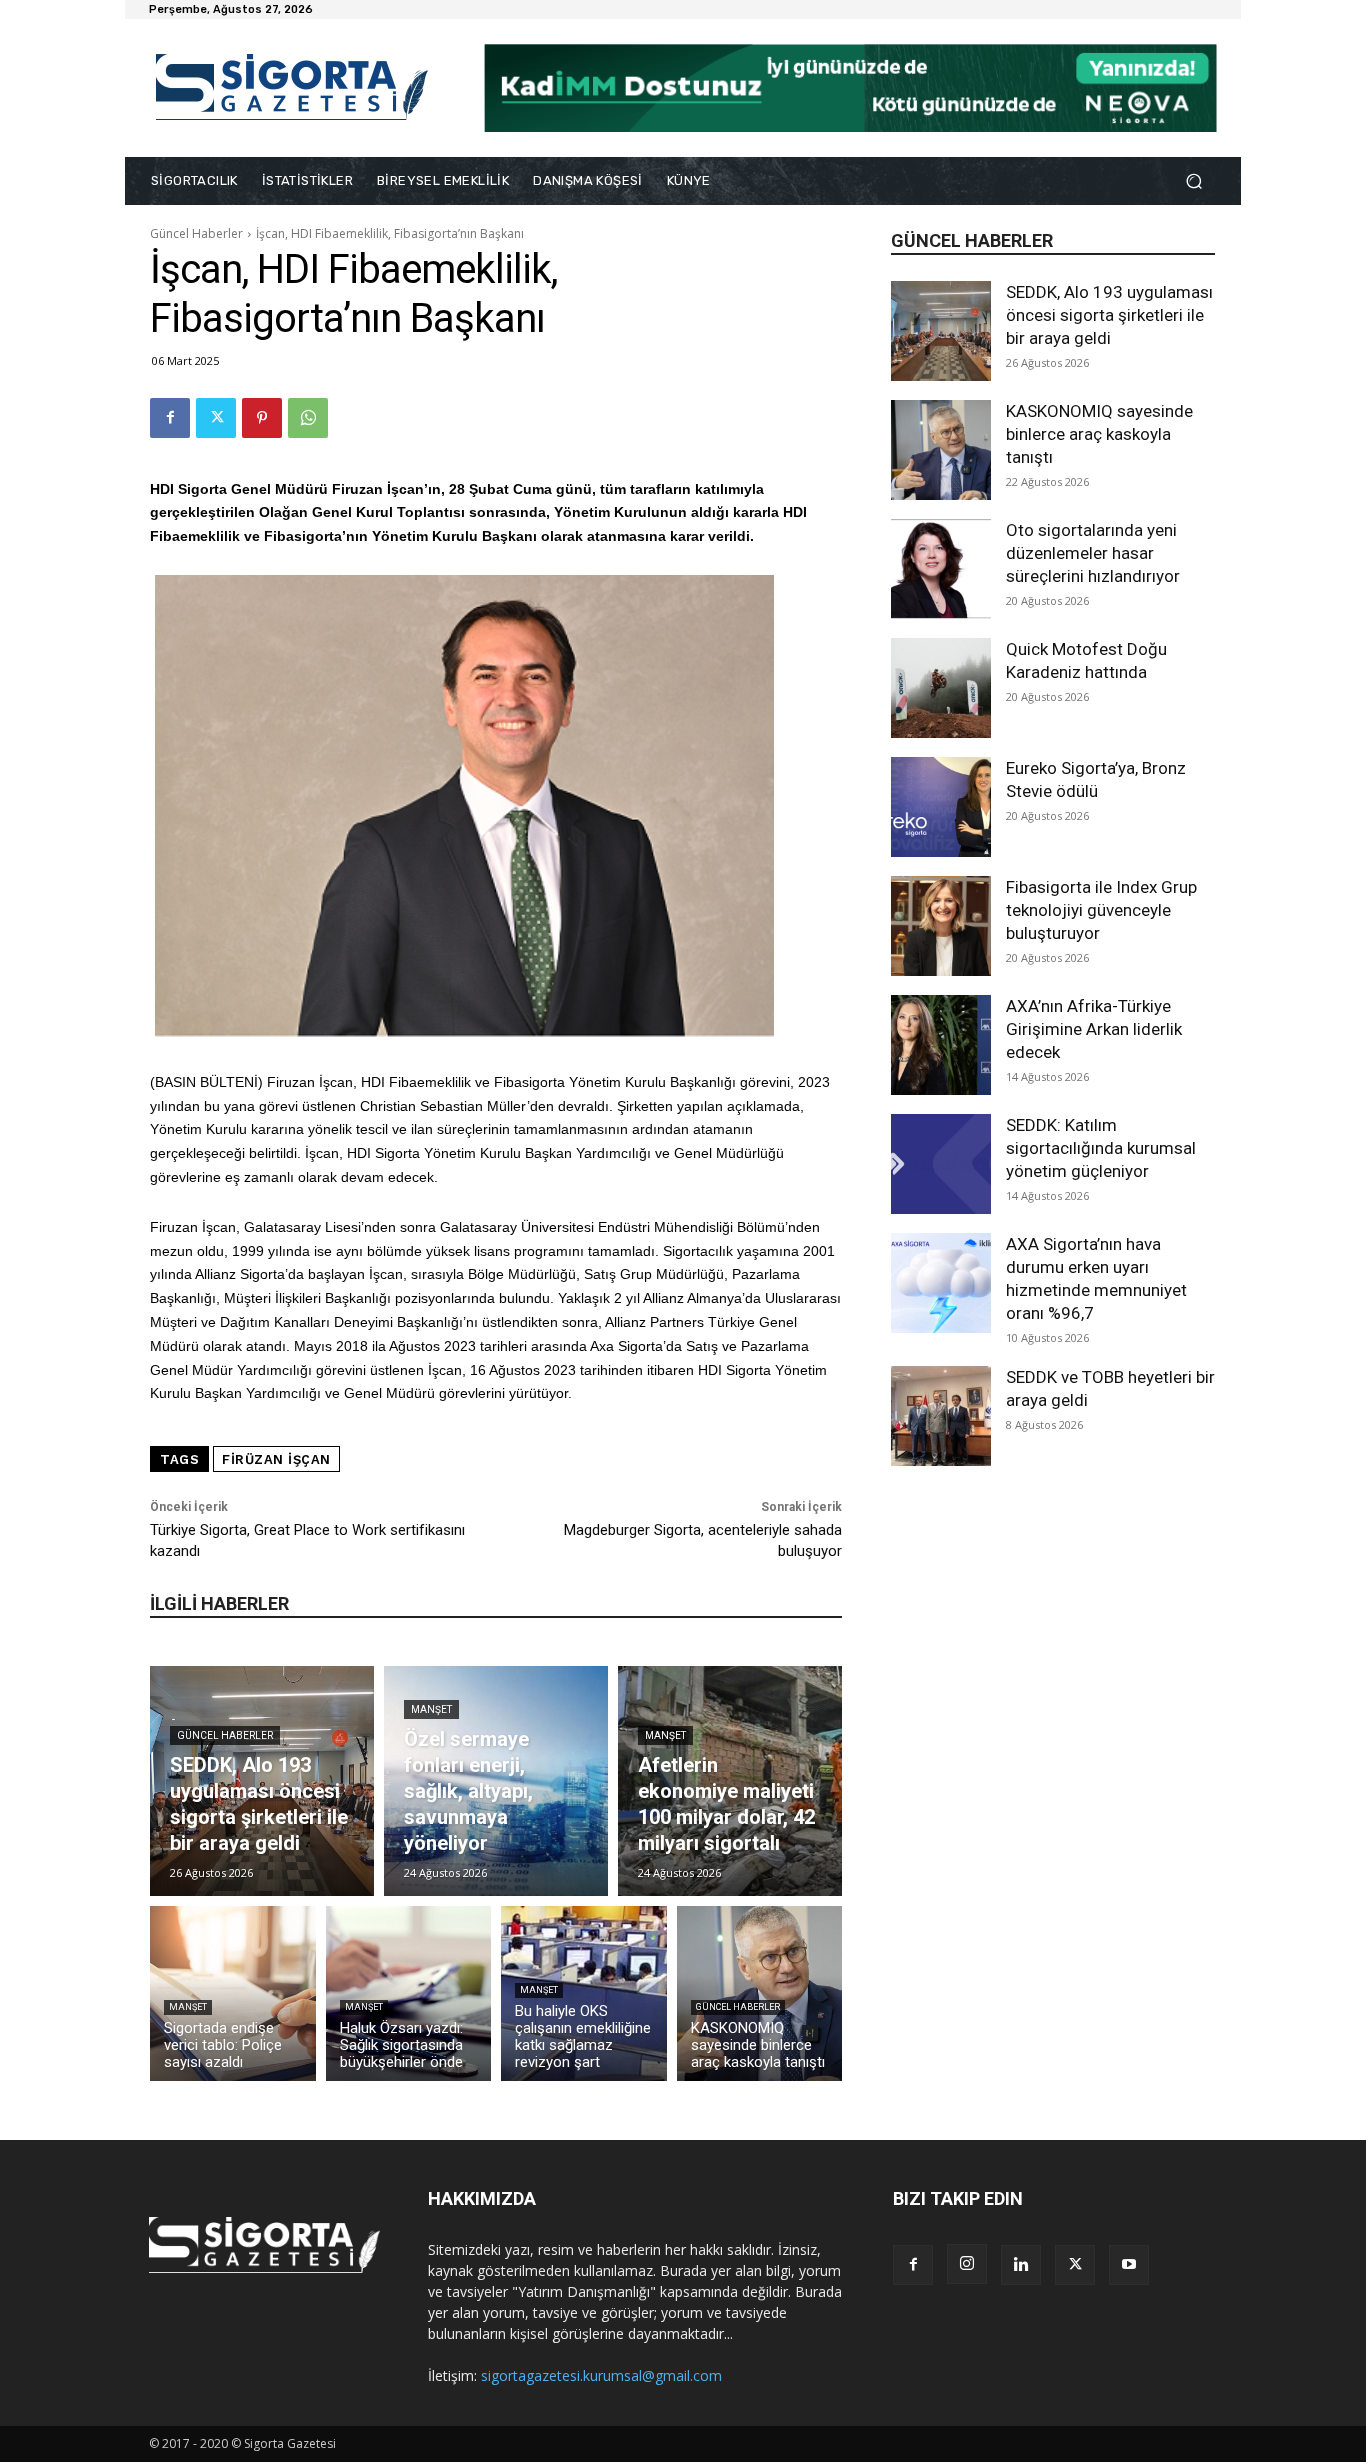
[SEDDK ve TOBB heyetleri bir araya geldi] (941, 1416)
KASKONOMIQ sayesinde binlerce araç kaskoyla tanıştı (1099, 434)
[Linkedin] (1021, 2265)
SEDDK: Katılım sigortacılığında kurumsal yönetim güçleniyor (1101, 1148)
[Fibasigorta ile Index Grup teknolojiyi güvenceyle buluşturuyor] (941, 926)
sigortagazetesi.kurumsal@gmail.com (601, 2375)
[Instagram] (967, 2264)
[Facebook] (170, 418)
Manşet (431, 1709)
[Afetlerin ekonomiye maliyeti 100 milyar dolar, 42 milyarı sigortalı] (730, 1781)
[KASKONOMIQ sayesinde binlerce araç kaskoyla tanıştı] (941, 450)
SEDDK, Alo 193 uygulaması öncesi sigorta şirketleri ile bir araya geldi (1109, 315)
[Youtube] (1129, 2265)
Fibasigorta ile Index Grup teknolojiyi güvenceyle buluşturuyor (1101, 910)
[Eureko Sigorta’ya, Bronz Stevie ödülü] (941, 807)
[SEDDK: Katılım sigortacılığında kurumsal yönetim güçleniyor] (941, 1164)
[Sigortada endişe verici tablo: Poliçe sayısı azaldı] (233, 1993)
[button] (1193, 181)
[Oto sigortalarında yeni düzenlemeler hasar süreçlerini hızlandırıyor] (941, 569)
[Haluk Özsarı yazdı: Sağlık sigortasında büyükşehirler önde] (409, 1993)
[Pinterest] (262, 418)
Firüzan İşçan (276, 1459)
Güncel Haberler (196, 233)
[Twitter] (216, 418)
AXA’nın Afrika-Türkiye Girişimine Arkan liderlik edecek (1094, 1029)
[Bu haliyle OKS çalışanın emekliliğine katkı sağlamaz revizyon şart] (584, 1993)
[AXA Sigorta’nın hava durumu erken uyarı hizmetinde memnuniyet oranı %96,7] (941, 1283)
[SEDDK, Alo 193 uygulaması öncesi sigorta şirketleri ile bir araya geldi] (941, 331)
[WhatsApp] (308, 418)
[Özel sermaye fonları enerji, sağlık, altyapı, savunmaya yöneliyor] (496, 1781)
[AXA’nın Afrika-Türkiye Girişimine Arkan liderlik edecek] (941, 1045)
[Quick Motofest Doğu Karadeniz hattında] (941, 688)
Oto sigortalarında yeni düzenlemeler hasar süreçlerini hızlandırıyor (1093, 553)
